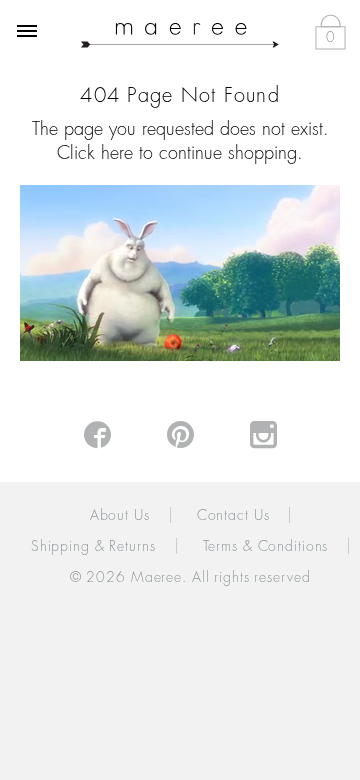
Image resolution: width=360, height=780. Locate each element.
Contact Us (233, 515)
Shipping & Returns (93, 546)
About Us (120, 515)
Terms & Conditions (266, 546)
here (117, 153)
